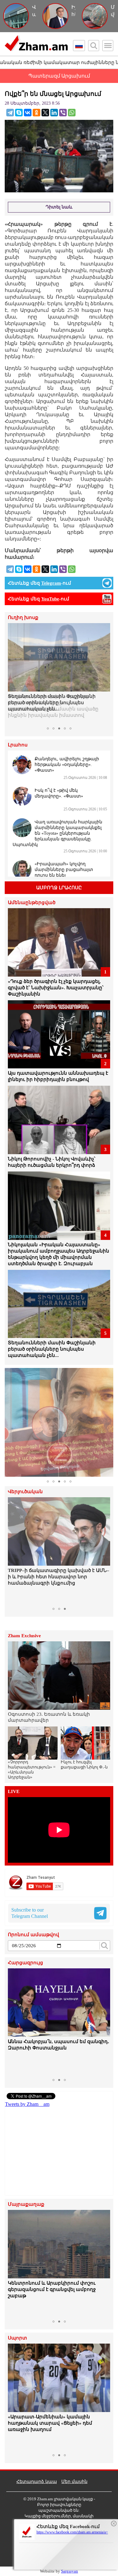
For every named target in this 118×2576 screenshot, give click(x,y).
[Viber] (63, 113)
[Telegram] (10, 113)
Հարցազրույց (25, 1963)
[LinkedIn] (54, 113)
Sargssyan (70, 2571)
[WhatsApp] (72, 113)
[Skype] (19, 113)
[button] (14, 674)
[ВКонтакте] (28, 113)
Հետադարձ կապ (37, 2482)
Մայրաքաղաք (26, 2204)
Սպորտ (17, 2338)
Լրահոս (18, 745)
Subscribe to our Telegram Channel (30, 1913)
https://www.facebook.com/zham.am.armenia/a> (72, 2532)
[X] (45, 113)
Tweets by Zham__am (27, 2104)
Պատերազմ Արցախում (59, 76)
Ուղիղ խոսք (23, 618)
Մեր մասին (74, 2482)
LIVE (14, 1792)
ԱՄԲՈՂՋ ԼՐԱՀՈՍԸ (59, 888)
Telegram (51, 583)
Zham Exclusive (24, 1636)
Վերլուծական (25, 1492)
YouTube (50, 599)
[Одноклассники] (37, 113)
